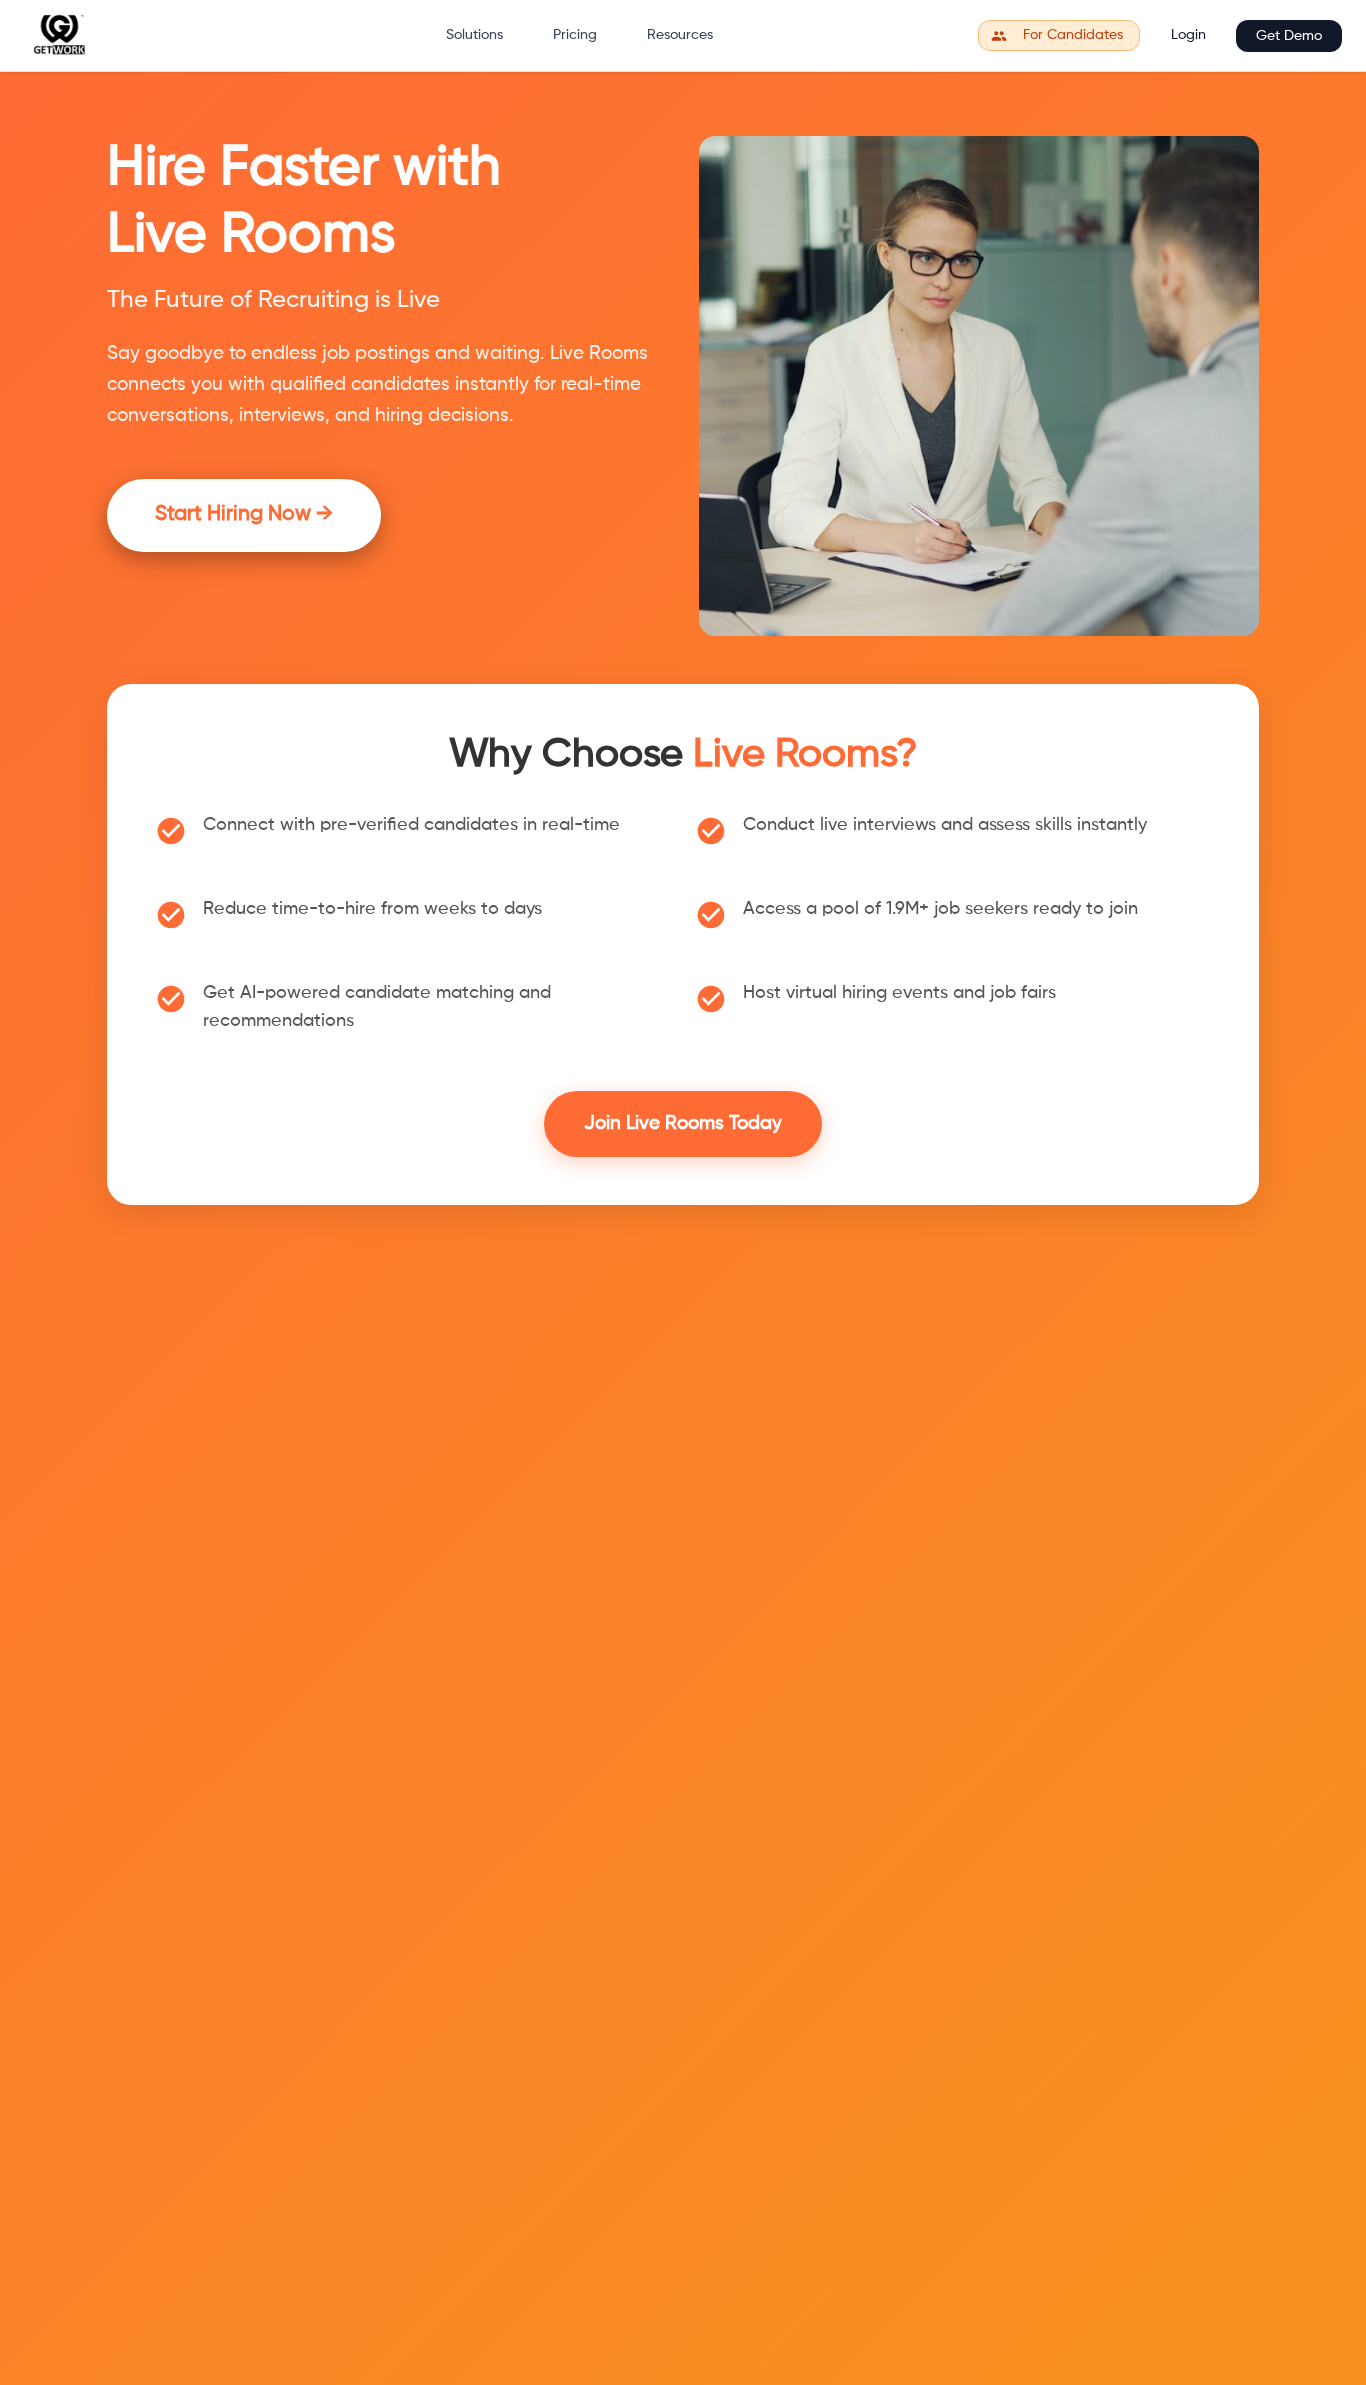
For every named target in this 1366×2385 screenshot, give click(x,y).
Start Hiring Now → (244, 514)
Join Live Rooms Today (683, 1123)
